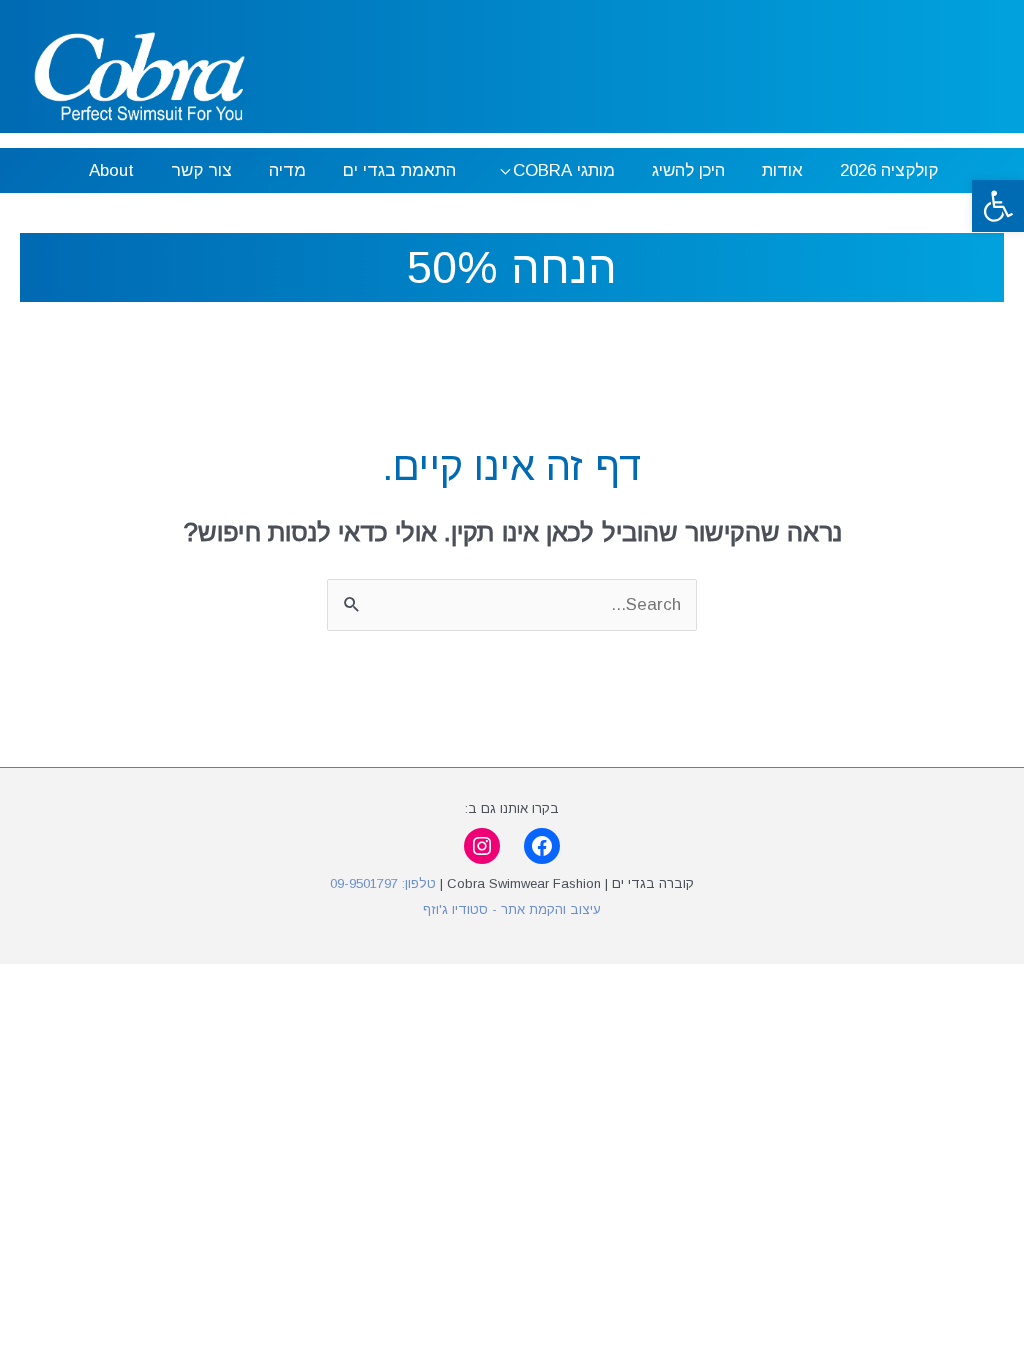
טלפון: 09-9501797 (383, 883)
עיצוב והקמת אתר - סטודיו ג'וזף (512, 909)
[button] (998, 206)
